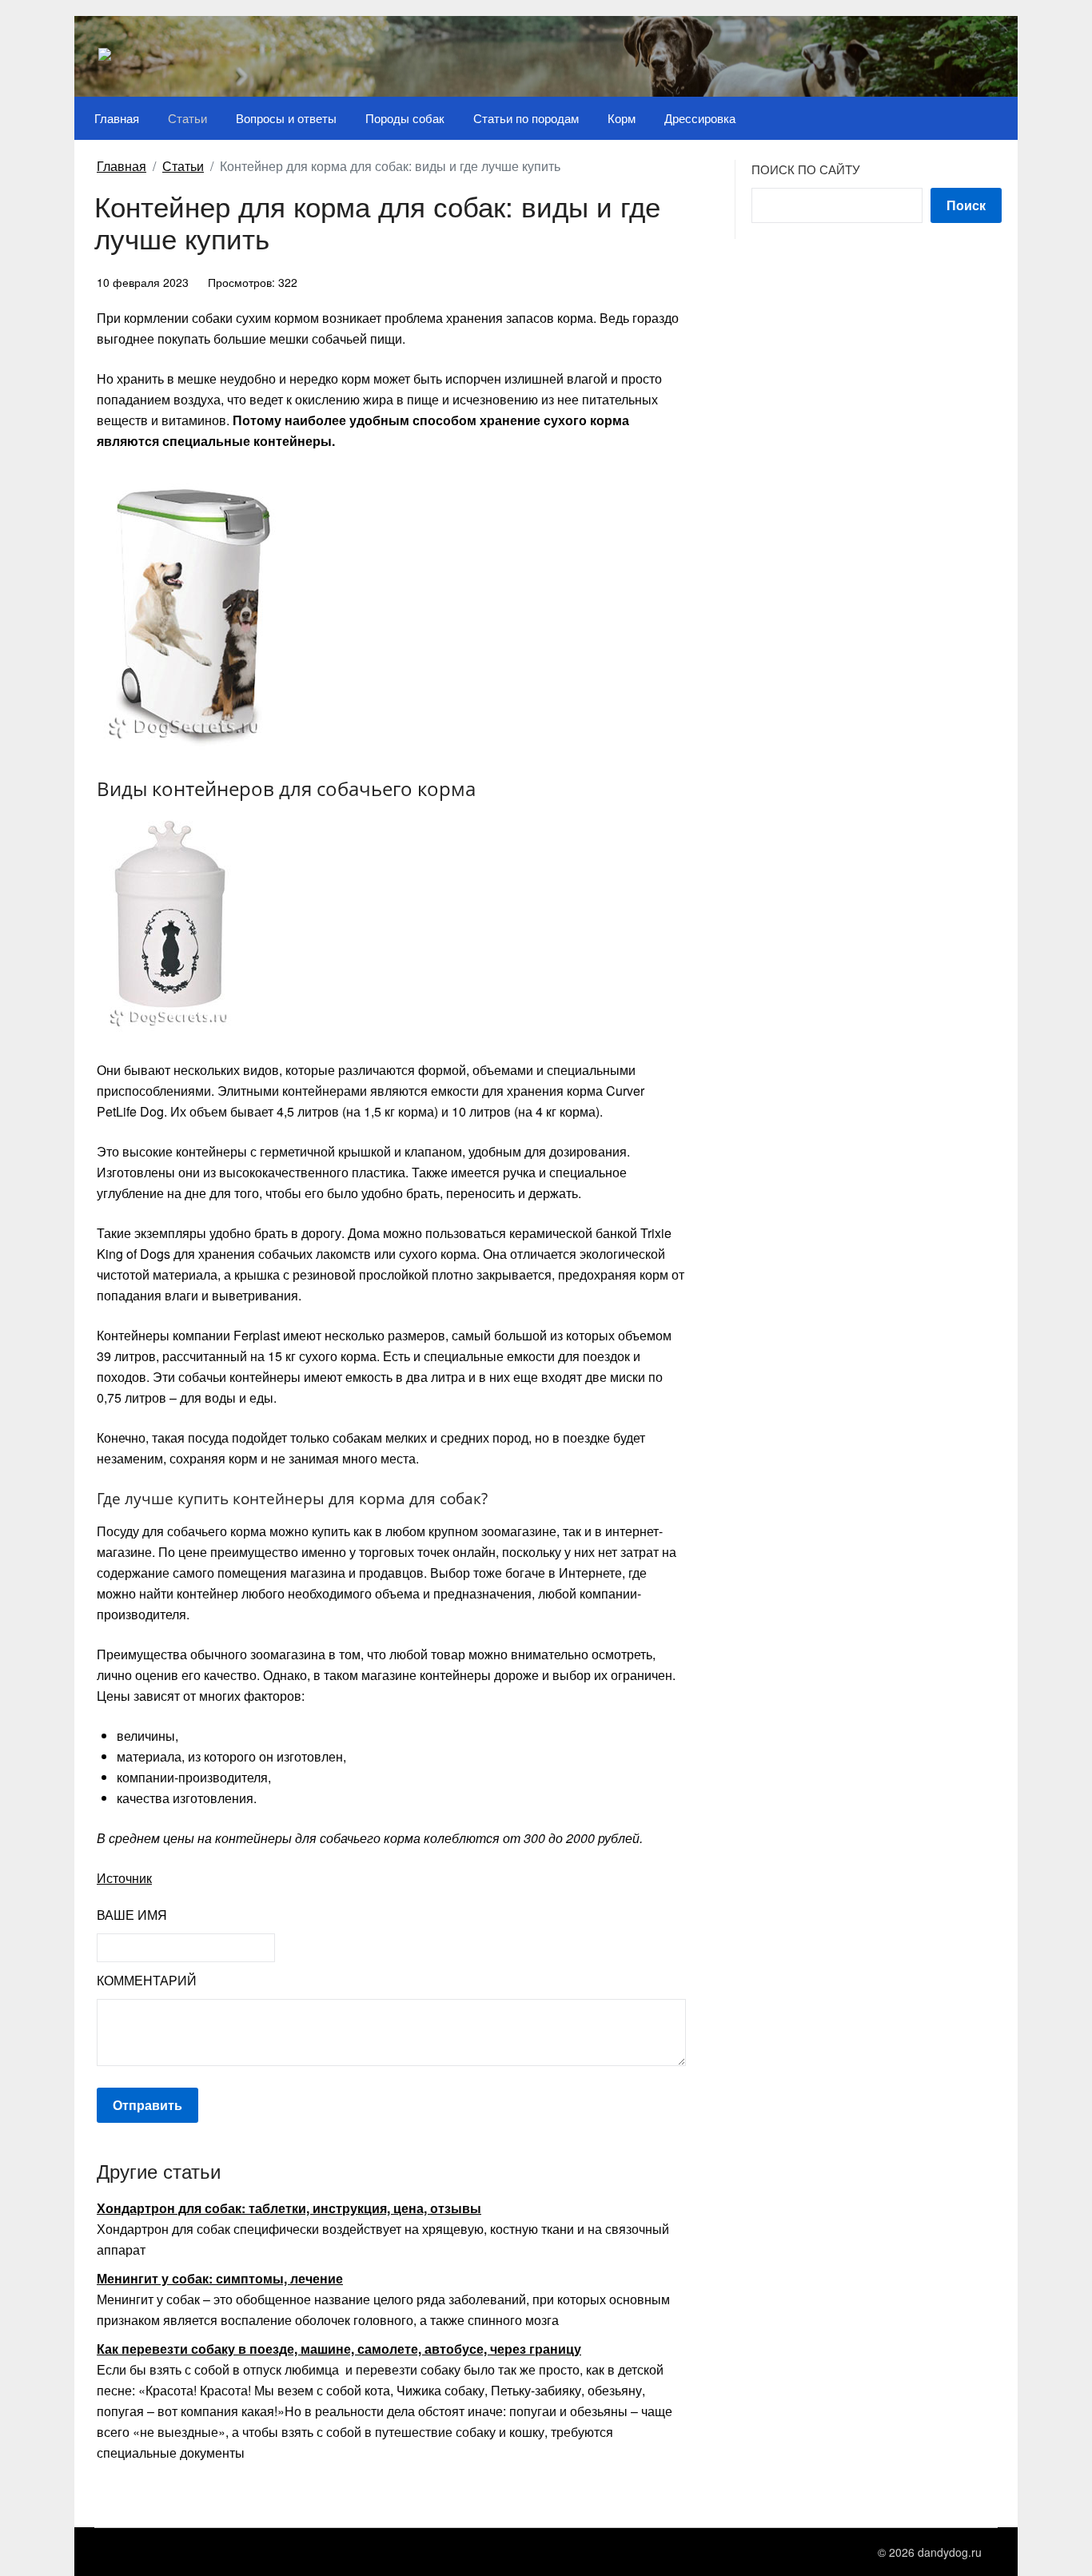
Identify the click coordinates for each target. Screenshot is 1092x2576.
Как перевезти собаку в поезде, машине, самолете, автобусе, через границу (339, 2349)
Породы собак (405, 118)
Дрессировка (700, 118)
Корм (622, 118)
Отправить (147, 2105)
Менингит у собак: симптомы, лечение (220, 2278)
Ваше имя (132, 1915)
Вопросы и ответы (286, 118)
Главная (117, 118)
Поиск (966, 205)
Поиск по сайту (806, 169)
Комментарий (147, 1980)
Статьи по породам (526, 118)
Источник (124, 1878)
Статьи (187, 118)
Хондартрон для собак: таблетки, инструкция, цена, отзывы (289, 2208)
